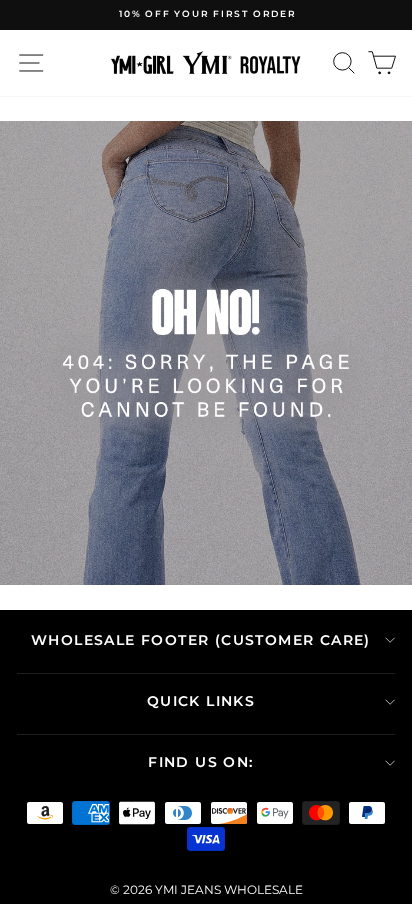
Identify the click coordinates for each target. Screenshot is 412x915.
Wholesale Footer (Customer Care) (201, 640)
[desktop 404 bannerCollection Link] (206, 353)
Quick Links (201, 701)
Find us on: (200, 762)
